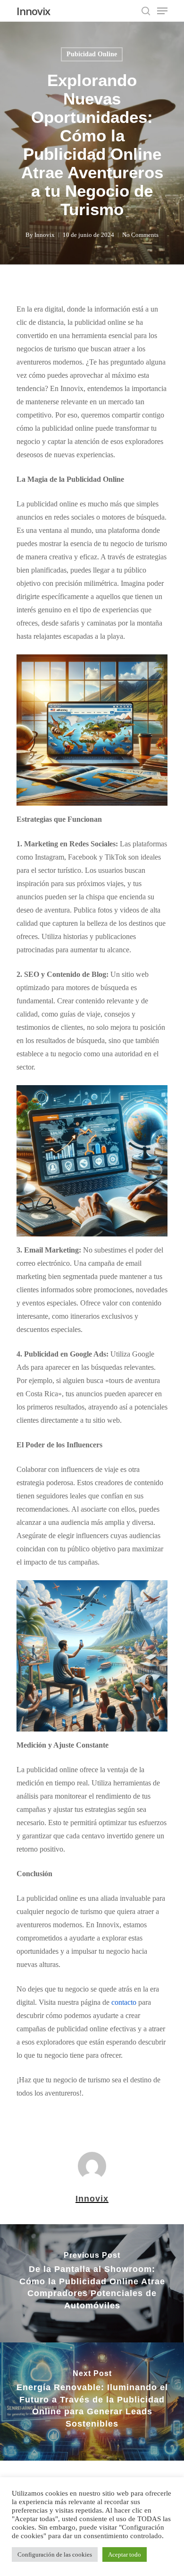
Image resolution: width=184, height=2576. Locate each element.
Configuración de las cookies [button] (55, 2554)
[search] (146, 11)
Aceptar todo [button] (125, 2554)
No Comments (140, 235)
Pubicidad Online (92, 54)
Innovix (33, 11)
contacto (125, 2002)
